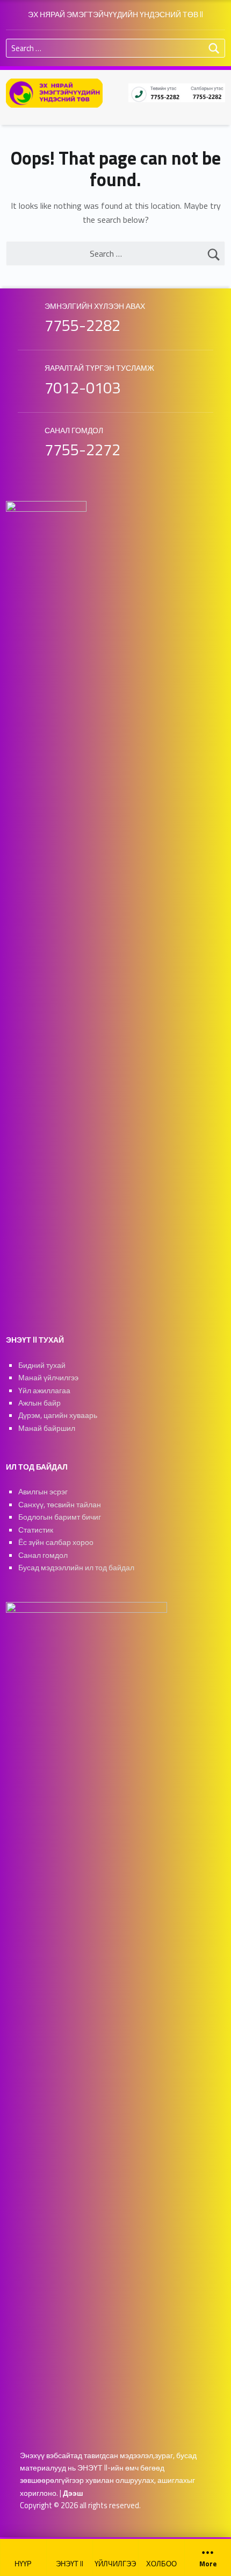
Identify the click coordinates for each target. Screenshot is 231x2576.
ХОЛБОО (161, 2564)
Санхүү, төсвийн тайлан (60, 1505)
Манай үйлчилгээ (48, 1378)
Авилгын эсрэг (43, 1492)
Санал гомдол (43, 1555)
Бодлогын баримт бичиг (60, 1517)
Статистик (36, 1530)
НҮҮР (23, 2564)
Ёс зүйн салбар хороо (56, 1542)
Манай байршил (47, 1428)
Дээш (73, 2493)
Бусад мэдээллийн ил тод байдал (76, 1568)
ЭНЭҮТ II (70, 2564)
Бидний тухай (42, 1365)
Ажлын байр (39, 1403)
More (208, 2564)
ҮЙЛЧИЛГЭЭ (115, 2564)
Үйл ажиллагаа (44, 1391)
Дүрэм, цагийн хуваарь (58, 1415)
